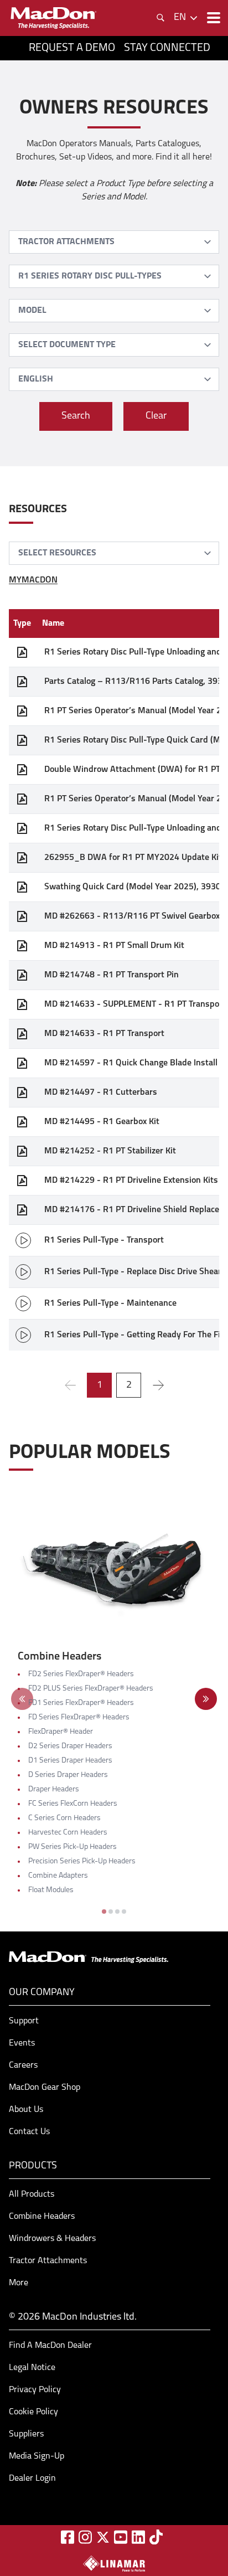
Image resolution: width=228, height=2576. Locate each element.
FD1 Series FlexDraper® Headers (81, 1703)
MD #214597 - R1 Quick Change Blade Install (131, 1063)
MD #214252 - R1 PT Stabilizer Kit (110, 1151)
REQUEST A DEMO (72, 48)
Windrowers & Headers (52, 2239)
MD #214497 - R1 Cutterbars (101, 1093)
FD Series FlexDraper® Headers (79, 1717)
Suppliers (26, 2434)
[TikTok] (156, 2537)
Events (22, 2043)
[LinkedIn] (138, 2537)
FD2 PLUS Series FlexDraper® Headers (91, 1689)
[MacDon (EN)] (53, 18)
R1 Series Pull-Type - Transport (104, 1240)
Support (24, 2021)
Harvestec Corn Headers (68, 1833)
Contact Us (29, 2132)
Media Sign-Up (37, 2456)
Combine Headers (42, 2217)
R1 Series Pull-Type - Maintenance (110, 1304)
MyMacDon (33, 580)
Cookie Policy (33, 2412)
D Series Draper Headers (68, 1775)
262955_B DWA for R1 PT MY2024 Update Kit (133, 858)
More (19, 2283)
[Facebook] (68, 2537)
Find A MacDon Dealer (50, 2346)
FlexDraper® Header (61, 1732)
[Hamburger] (213, 18)
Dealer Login (32, 2479)
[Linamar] (114, 2563)
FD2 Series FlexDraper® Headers (81, 1674)
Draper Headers (54, 1789)
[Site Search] (160, 18)
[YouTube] (121, 2537)
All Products (32, 2194)
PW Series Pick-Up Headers (72, 1847)
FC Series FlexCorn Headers (73, 1804)
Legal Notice (32, 2368)
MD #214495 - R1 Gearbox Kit (102, 1122)
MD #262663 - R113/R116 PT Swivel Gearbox (132, 916)
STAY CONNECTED (167, 48)
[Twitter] (103, 2537)
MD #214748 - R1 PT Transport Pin (112, 975)
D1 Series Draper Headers (70, 1761)
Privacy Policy (35, 2390)
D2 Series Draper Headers (70, 1746)
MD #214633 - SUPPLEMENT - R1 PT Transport (135, 1004)
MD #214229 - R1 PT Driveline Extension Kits (131, 1181)
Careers (23, 2065)
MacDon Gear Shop (45, 2088)
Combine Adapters (58, 1876)
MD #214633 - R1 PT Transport (104, 1034)
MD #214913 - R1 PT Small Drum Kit (114, 946)
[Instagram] (85, 2537)
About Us (26, 2110)
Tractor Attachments (48, 2261)
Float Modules (51, 1890)
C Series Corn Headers (64, 1818)
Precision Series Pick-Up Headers (82, 1861)
